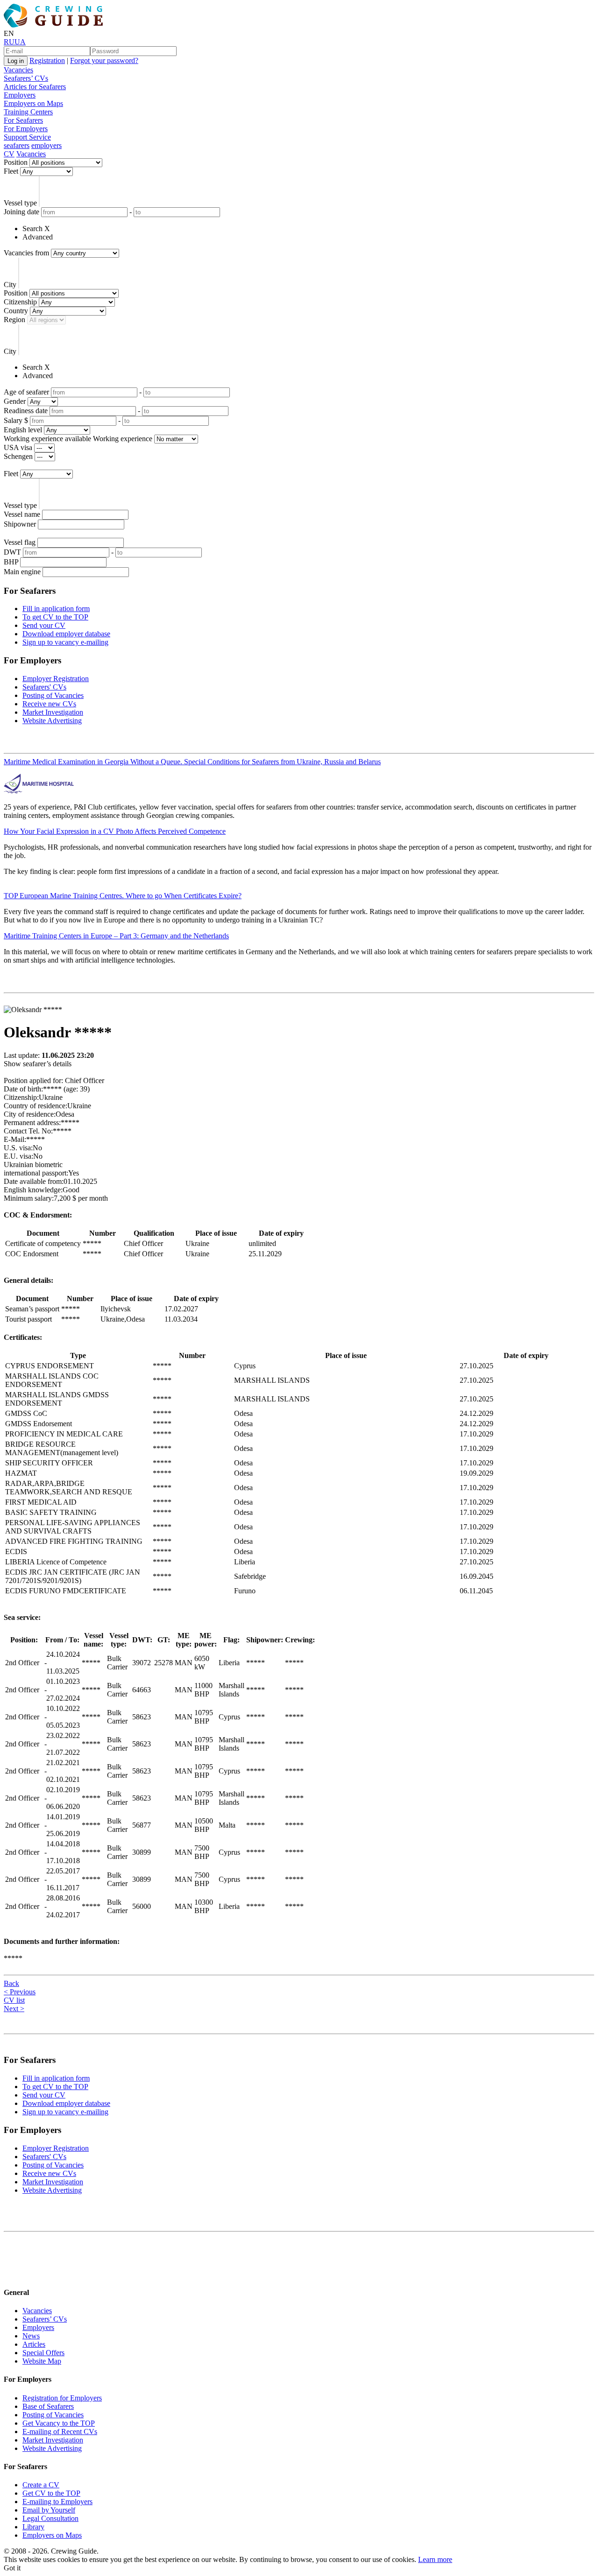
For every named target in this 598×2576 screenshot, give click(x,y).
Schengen (18, 456)
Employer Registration (56, 679)
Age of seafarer (26, 392)
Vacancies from (26, 253)
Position (16, 162)
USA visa (18, 447)
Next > (14, 2009)
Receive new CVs (49, 704)
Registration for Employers (62, 2398)
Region (14, 320)
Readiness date (26, 411)
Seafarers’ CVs (26, 78)
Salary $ (16, 420)
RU (9, 42)
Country (16, 311)
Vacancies (18, 70)
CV (9, 154)
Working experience (123, 439)
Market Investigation (53, 712)
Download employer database (66, 634)
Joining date (21, 212)
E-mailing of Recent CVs (60, 2432)
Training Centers (28, 112)
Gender (15, 401)
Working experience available (47, 439)
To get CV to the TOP (55, 617)
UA (20, 42)
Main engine (22, 572)
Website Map (42, 2361)
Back (11, 1983)
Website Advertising (52, 721)
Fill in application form (56, 609)
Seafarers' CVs (44, 687)
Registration (47, 60)
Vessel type (20, 203)
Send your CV (44, 625)
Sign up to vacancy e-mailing (65, 642)
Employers (20, 95)
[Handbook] (12, 2274)
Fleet (11, 171)
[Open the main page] (55, 25)
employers (46, 145)
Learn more (435, 2559)
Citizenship (20, 302)
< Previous (20, 1992)
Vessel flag (20, 542)
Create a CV (41, 2485)
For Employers (26, 129)
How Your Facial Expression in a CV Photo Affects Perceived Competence (115, 831)
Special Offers (43, 2353)
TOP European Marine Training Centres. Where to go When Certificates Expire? (123, 896)
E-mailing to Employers (57, 2502)
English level (23, 430)
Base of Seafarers (48, 2406)
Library (33, 2527)
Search (32, 229)
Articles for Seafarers (35, 87)
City (10, 285)
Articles (34, 2344)
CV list (14, 2000)
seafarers (17, 145)
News (31, 2336)
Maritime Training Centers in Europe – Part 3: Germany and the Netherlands (116, 936)
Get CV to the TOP (51, 2493)
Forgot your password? (104, 60)
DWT (12, 552)
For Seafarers (23, 120)
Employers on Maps (33, 103)
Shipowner (20, 524)
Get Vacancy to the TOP (59, 2423)
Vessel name (22, 514)
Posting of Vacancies (53, 695)
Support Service (27, 137)
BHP (11, 562)
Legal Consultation (50, 2518)
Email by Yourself (49, 2510)
